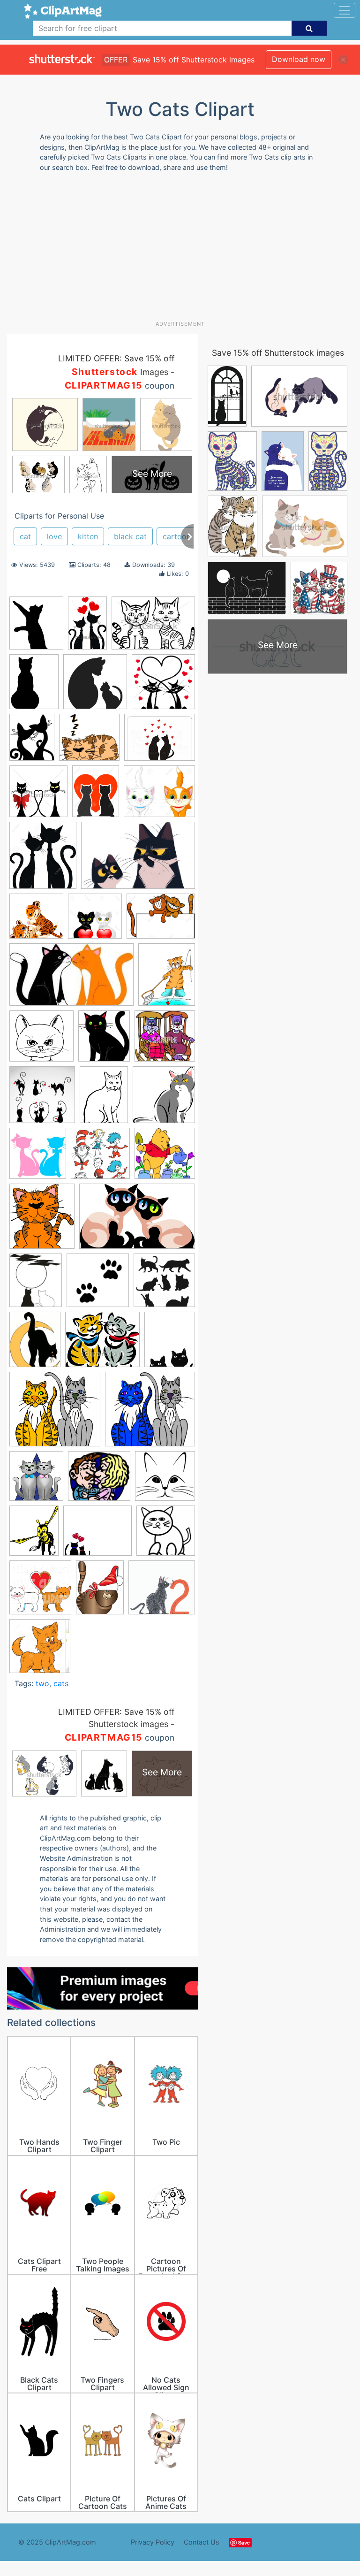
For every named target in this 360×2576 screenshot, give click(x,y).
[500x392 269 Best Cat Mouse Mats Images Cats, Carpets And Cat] (160, 742)
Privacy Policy (153, 2542)
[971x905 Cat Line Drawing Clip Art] (41, 1040)
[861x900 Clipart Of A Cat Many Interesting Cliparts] (164, 1099)
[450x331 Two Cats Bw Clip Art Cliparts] (153, 627)
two (42, 1683)
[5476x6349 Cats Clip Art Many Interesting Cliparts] (104, 1040)
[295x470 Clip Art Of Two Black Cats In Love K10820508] (87, 627)
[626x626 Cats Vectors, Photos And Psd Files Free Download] (42, 1099)
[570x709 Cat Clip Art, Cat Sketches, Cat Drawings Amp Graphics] (167, 978)
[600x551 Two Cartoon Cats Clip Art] (55, 1414)
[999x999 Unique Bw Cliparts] (166, 1535)
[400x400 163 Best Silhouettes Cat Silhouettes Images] (95, 686)
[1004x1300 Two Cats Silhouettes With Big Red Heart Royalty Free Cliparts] (96, 796)
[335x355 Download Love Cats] (38, 1158)
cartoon (177, 536)
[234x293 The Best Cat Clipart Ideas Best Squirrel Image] (35, 1344)
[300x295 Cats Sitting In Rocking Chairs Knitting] (165, 1040)
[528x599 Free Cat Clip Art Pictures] (42, 1220)
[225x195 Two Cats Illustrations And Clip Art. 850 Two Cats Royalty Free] (97, 1535)
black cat (130, 536)
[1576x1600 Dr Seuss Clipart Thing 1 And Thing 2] (100, 1158)
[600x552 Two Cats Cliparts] (150, 1413)
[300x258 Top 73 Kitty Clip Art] (102, 1344)
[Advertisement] (184, 250)
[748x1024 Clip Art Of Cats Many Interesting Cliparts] (104, 1099)
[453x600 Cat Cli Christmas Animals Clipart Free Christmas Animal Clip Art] (100, 1592)
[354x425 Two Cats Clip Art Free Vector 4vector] (34, 1535)
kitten (88, 536)
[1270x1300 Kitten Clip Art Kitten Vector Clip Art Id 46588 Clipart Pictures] (40, 1650)
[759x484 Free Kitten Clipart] (137, 1221)
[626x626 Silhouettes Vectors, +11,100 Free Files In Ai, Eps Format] (164, 1284)
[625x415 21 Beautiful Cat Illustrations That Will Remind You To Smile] (138, 860)
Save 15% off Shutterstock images (278, 353)
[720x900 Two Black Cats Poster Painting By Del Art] (170, 1343)
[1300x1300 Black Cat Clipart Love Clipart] (163, 686)
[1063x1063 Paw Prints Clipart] (98, 1285)
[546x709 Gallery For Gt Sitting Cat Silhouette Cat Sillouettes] (34, 686)
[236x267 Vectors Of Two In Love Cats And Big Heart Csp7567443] (43, 860)
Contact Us (202, 2542)
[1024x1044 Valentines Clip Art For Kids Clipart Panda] (40, 1592)
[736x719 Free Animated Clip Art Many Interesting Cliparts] (165, 1157)
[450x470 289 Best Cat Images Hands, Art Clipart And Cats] (38, 796)
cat (25, 536)
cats (61, 1683)
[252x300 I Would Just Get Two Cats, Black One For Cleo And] (36, 1285)
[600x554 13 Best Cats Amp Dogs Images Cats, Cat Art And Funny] (89, 742)
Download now (299, 59)
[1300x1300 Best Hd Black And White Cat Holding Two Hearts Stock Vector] (95, 921)
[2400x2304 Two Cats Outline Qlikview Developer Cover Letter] (165, 1480)
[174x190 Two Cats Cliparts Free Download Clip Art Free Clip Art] (36, 1480)
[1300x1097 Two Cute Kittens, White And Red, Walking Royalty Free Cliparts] (159, 796)
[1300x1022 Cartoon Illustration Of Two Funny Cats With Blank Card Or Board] (161, 921)
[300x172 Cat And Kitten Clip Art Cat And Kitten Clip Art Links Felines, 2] (71, 979)
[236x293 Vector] (32, 742)
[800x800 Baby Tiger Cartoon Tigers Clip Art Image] (36, 921)
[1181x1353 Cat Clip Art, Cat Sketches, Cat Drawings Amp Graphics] (36, 627)
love (54, 536)
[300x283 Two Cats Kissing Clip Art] (99, 1481)
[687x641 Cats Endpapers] (162, 1592)
